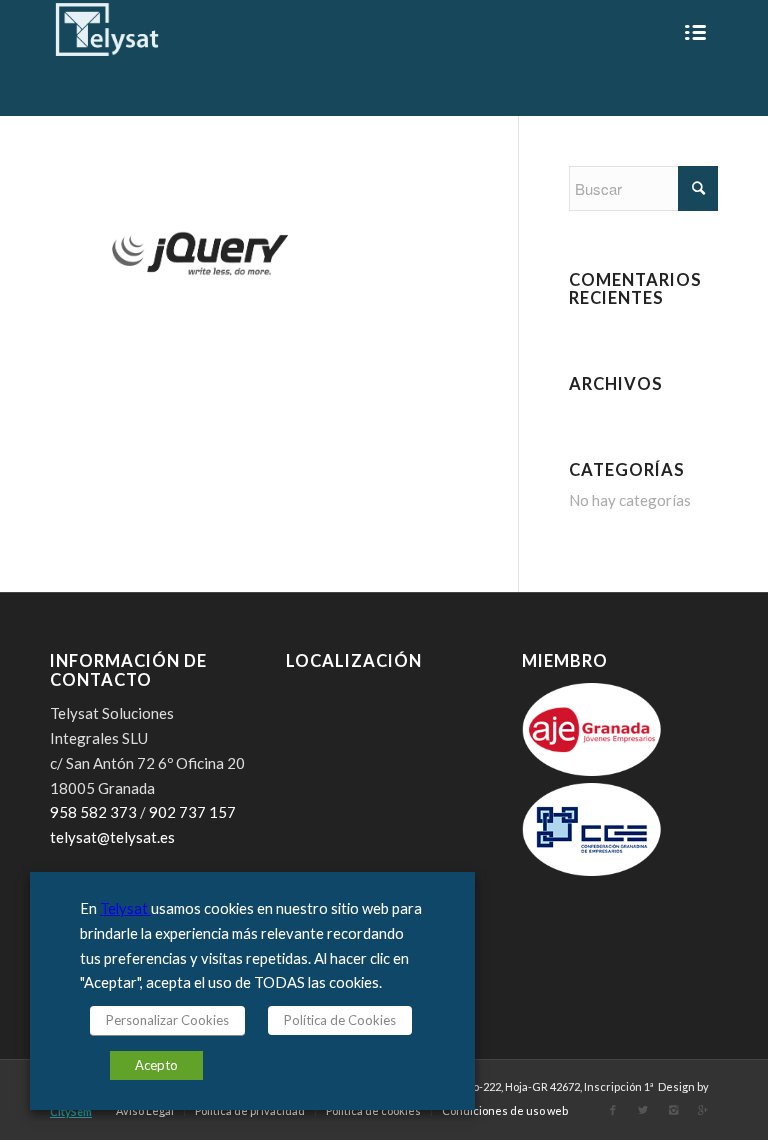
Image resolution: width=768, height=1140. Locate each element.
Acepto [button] (156, 1065)
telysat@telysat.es (112, 837)
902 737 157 (192, 812)
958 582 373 (93, 812)
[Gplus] (703, 1110)
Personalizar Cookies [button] (167, 1020)
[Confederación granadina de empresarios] (592, 870)
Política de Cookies (340, 1020)
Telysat (125, 908)
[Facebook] (613, 1110)
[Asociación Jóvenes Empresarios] (592, 770)
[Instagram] (673, 1110)
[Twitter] (643, 1110)
